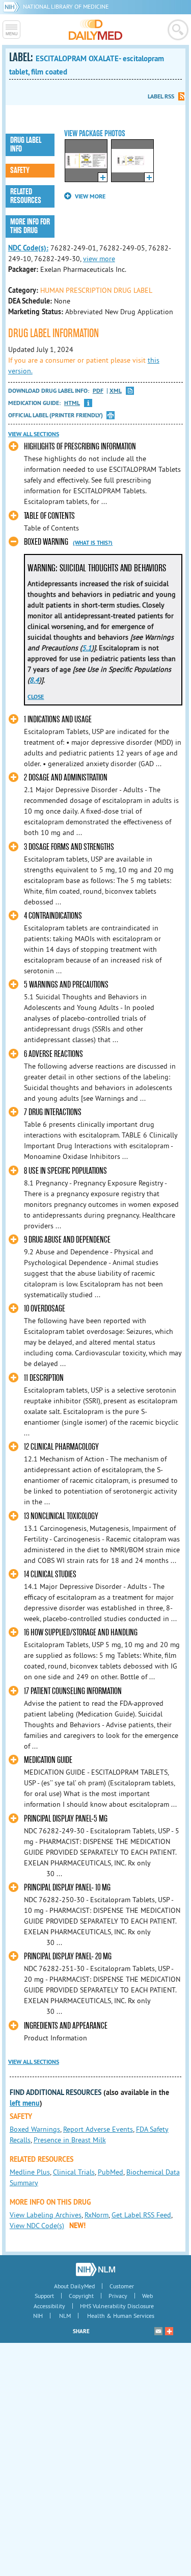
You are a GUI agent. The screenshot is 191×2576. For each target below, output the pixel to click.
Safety (20, 170)
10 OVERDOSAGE (45, 1309)
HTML (72, 403)
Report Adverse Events (98, 2129)
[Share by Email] (158, 2331)
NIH (38, 2316)
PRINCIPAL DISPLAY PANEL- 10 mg (67, 1888)
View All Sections (34, 434)
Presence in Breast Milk (70, 2140)
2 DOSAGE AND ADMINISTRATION (66, 778)
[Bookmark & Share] (169, 2331)
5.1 (87, 648)
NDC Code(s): (28, 248)
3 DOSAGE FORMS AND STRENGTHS (69, 847)
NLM (65, 2316)
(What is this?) (93, 543)
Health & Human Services (121, 2316)
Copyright (81, 2296)
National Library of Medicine (66, 6)
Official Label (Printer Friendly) (56, 415)
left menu (25, 2103)
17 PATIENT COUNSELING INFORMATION (73, 1691)
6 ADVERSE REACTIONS (53, 1054)
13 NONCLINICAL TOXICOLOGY (61, 1516)
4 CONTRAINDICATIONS (53, 916)
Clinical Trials (74, 2172)
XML (116, 391)
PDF (98, 391)
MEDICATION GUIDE (48, 1760)
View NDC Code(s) (37, 2226)
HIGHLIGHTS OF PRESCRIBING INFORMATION (80, 447)
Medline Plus (30, 2172)
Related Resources (26, 196)
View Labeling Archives (46, 2215)
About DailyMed (74, 2286)
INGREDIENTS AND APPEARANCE (66, 2026)
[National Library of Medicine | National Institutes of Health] (95, 2269)
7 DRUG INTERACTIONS (53, 1112)
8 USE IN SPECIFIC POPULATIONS (65, 1171)
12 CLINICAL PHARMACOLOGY (61, 1447)
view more (99, 259)
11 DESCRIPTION (44, 1378)
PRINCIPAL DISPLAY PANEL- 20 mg (68, 1956)
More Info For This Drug (30, 226)
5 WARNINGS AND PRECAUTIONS (66, 985)
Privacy (118, 2296)
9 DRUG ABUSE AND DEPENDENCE (67, 1240)
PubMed (111, 2172)
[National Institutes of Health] (13, 6)
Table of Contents (49, 516)
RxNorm (97, 2215)
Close (36, 697)
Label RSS (161, 96)
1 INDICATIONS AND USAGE (58, 719)
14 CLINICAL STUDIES (50, 1574)
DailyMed (95, 30)
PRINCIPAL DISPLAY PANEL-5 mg (66, 1819)
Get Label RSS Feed (141, 2215)
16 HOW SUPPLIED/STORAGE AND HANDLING (81, 1633)
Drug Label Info (26, 145)
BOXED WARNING (46, 542)
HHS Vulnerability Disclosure (117, 2306)
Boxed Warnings (35, 2129)
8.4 (34, 680)
